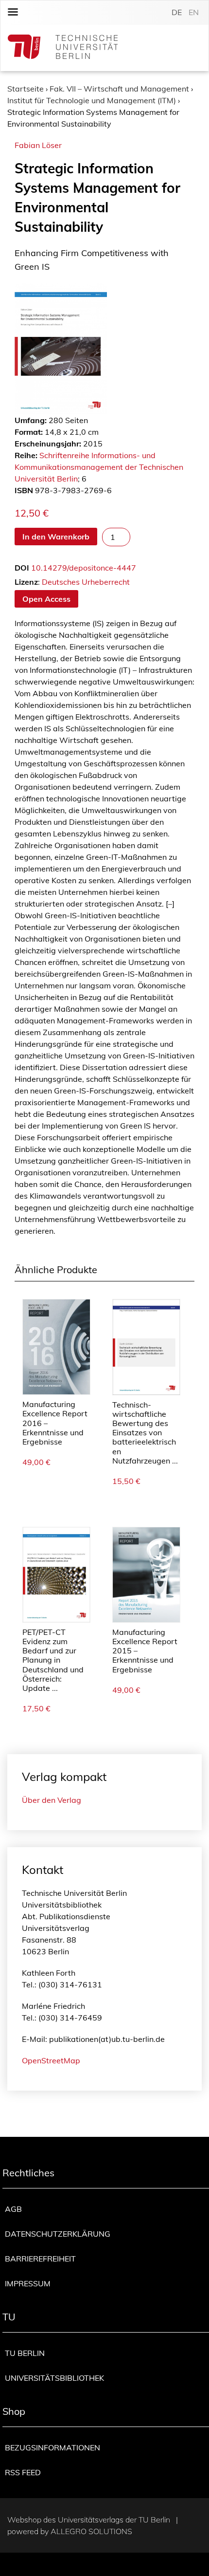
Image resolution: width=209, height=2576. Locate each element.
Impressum (28, 2283)
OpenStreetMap (51, 2060)
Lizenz (26, 582)
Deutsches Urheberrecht (86, 582)
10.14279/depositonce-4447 (84, 568)
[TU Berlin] (63, 48)
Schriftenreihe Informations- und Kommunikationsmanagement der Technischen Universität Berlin (99, 467)
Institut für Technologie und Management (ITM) (92, 100)
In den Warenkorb (56, 537)
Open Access (46, 599)
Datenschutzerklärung (58, 2234)
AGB (13, 2209)
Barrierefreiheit (40, 2259)
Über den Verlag (52, 1800)
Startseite (26, 89)
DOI (22, 568)
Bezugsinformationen (52, 2447)
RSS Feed (23, 2472)
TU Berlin (25, 2353)
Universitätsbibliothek (54, 2378)
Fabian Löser (38, 145)
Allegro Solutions (91, 2531)
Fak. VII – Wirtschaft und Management (119, 89)
